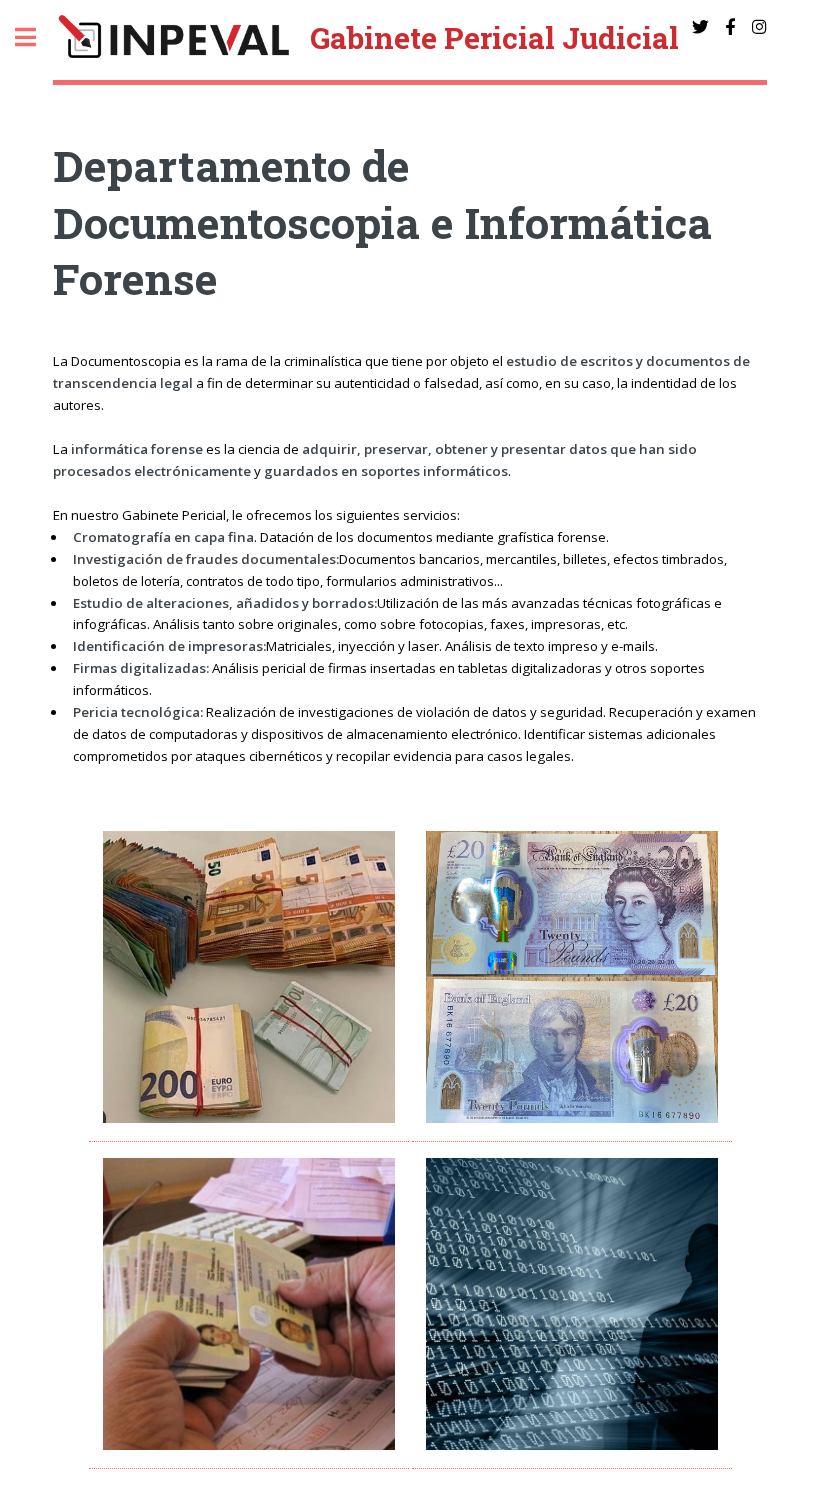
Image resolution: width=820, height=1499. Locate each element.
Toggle (36, 37)
